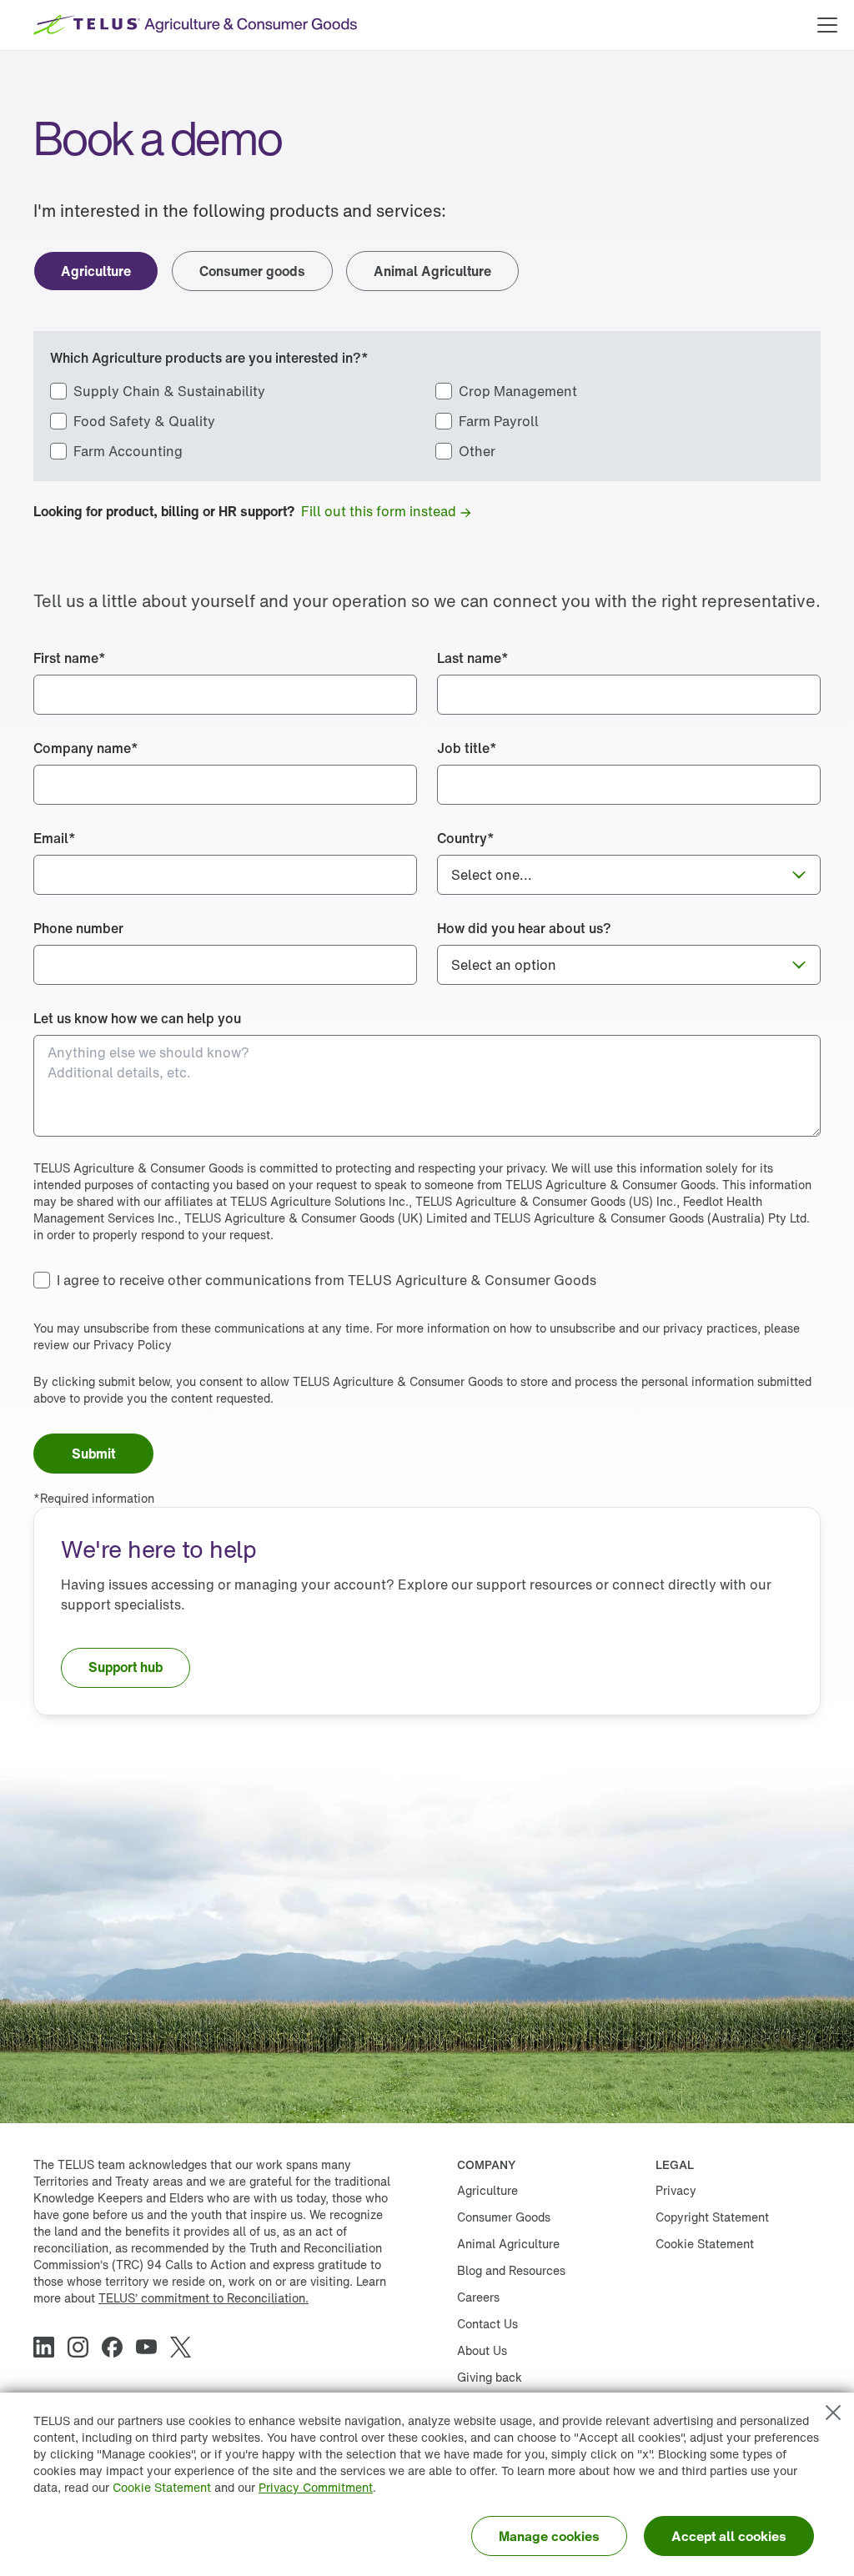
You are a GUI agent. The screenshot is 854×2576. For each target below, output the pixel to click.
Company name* (86, 748)
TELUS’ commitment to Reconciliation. (203, 2298)
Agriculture (96, 271)
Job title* (467, 748)
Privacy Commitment (316, 2487)
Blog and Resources (511, 2270)
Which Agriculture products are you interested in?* (209, 358)
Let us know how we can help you (137, 1018)
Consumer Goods (504, 2217)
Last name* (473, 658)
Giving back (490, 2377)
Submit (93, 1454)
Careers (478, 2297)
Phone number (78, 928)
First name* (70, 658)
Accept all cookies (729, 2536)
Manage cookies (549, 2536)
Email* (55, 838)
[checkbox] (158, 391)
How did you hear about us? (524, 928)
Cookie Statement (162, 2487)
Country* (466, 838)
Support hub (126, 1667)
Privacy (676, 2190)
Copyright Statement (712, 2217)
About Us (482, 2350)
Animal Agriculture (432, 271)
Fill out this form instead (379, 511)
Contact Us (487, 2324)
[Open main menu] (827, 25)
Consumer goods (252, 271)
